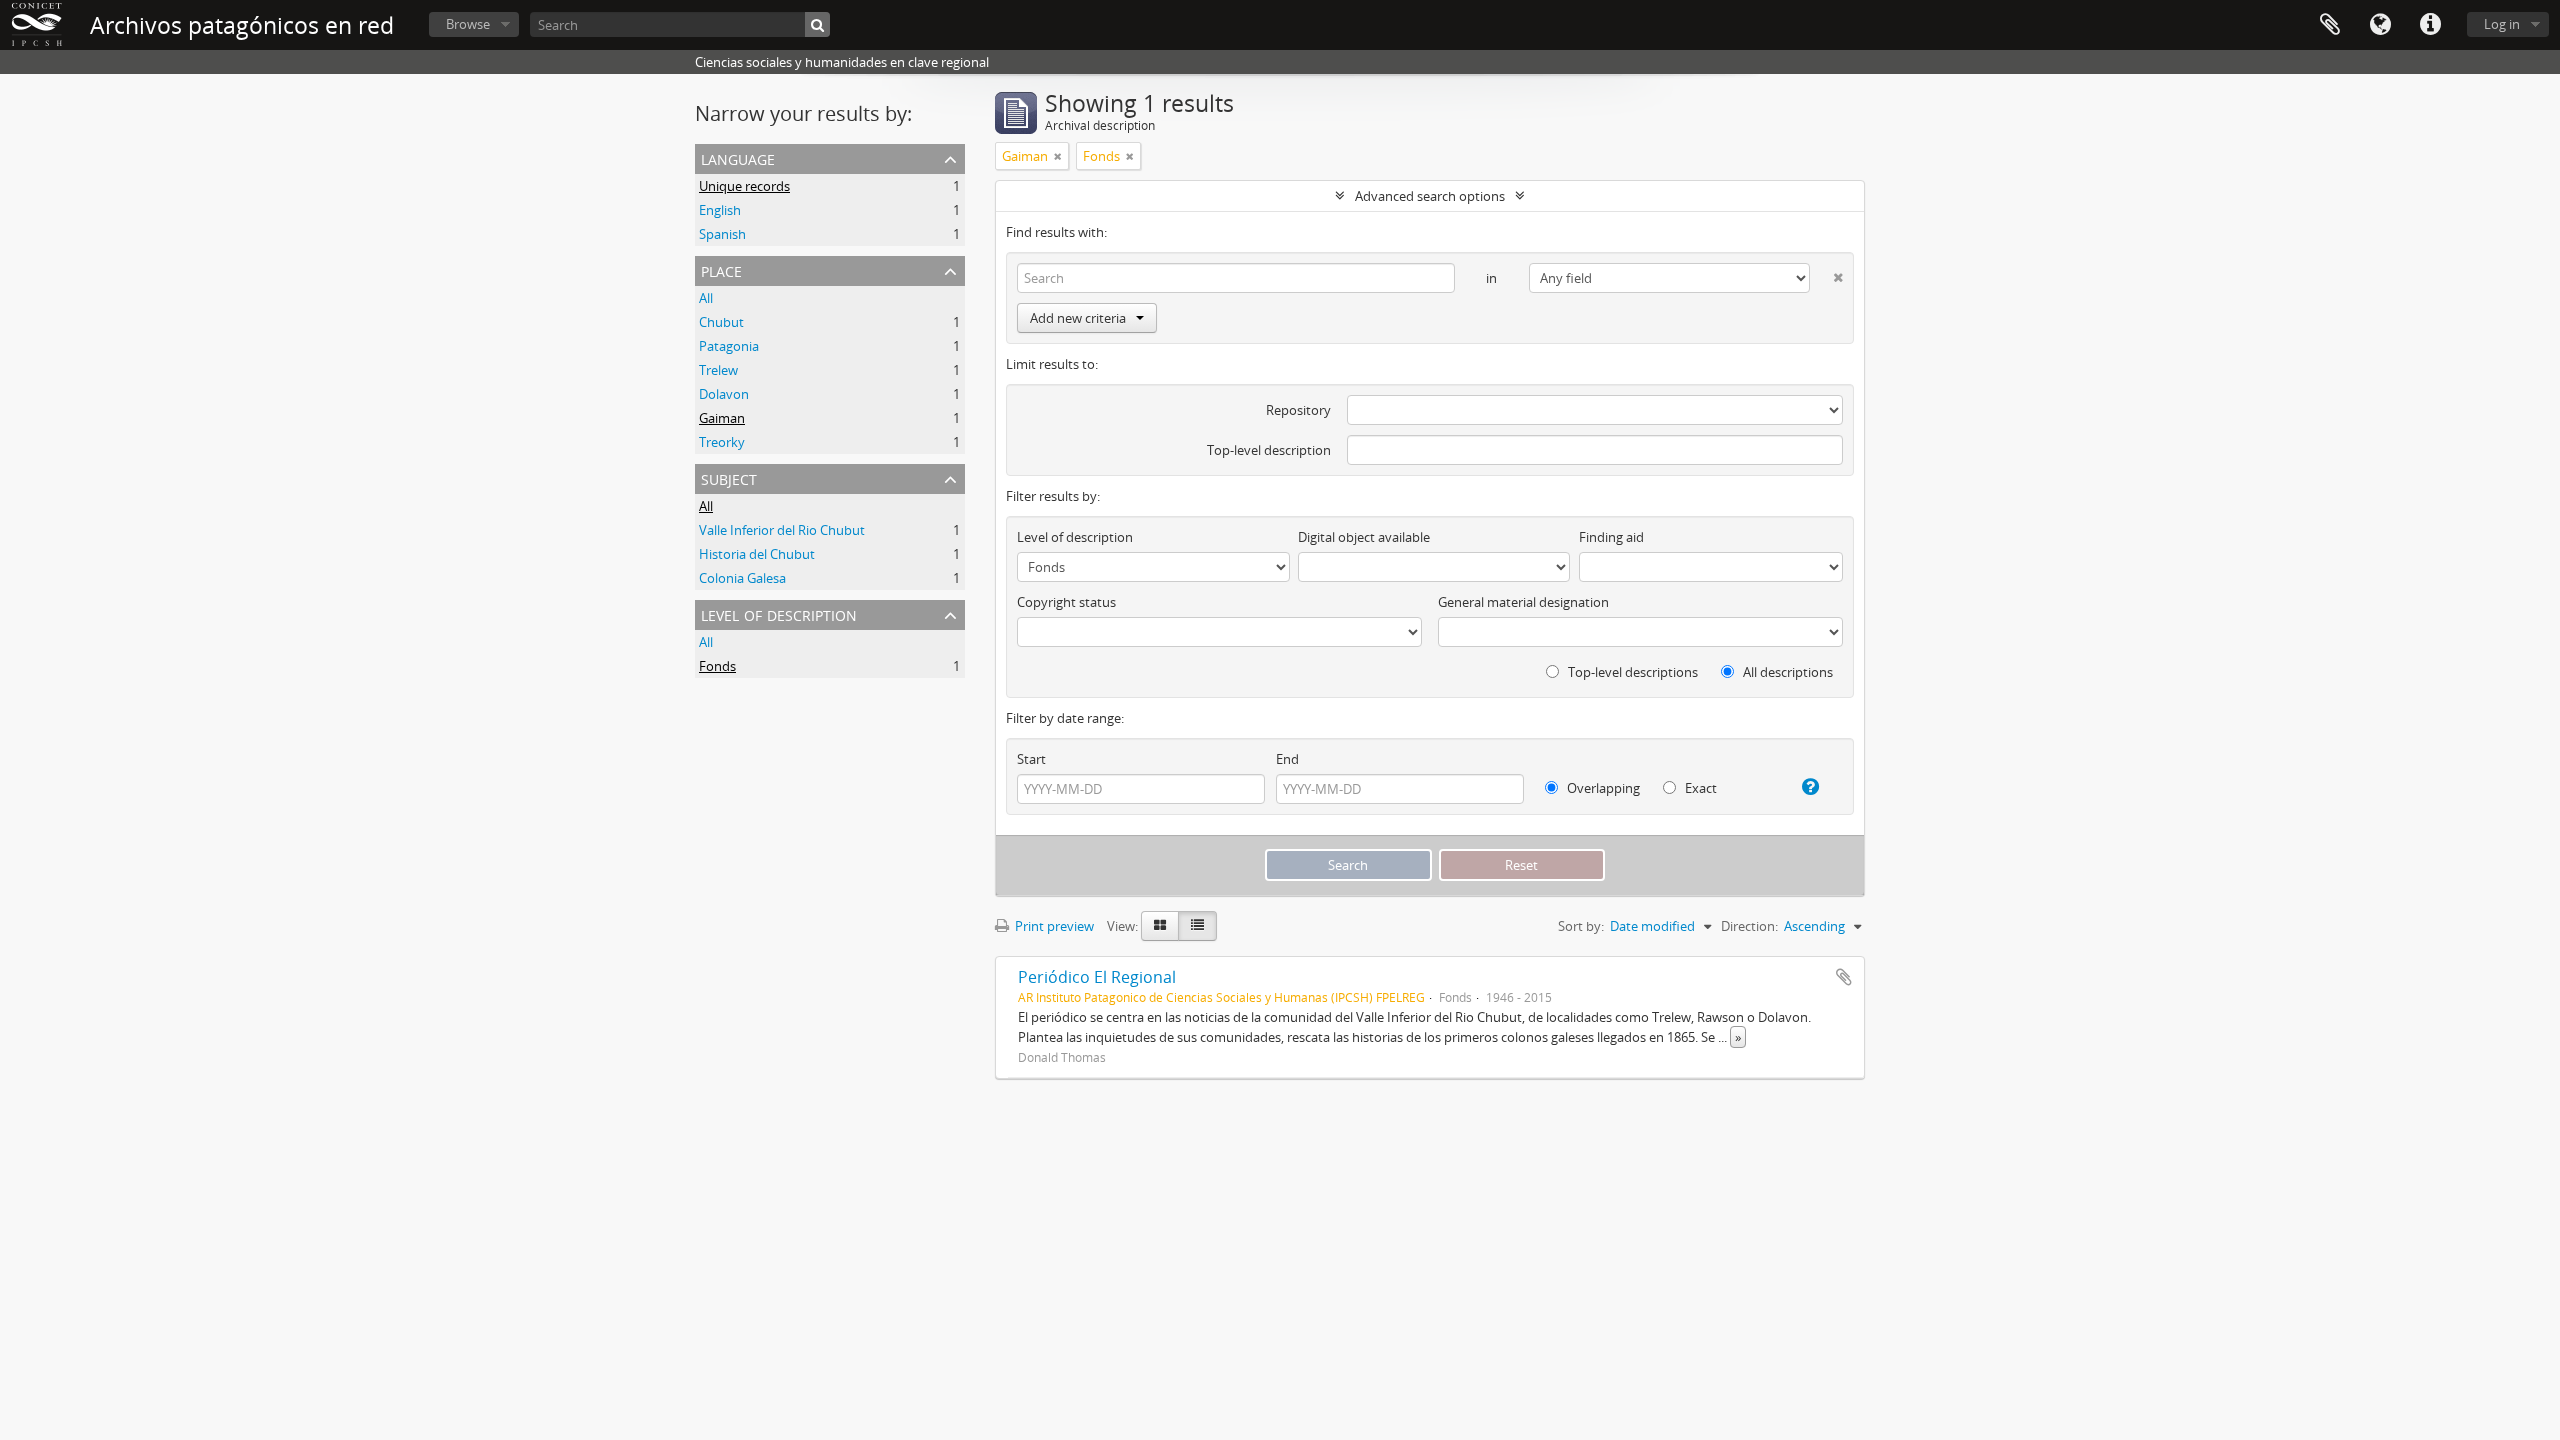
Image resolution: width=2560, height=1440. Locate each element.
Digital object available (1364, 537)
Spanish (722, 234)
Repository (1298, 410)
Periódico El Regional (1097, 977)
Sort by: (1581, 926)
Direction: (1749, 926)
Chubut (721, 322)
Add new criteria (1078, 318)
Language (2380, 25)
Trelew (718, 370)
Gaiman (722, 418)
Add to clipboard (1844, 977)
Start (1031, 759)
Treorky (722, 442)
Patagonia (729, 346)
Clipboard (2330, 25)
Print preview (1053, 926)
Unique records (744, 186)
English (720, 210)
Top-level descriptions (1631, 672)
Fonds (717, 666)
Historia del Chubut (757, 554)
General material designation (1523, 602)
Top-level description (1269, 450)
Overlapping (1602, 788)
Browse (468, 24)
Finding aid (1611, 537)
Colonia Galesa (742, 578)
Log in (2502, 24)
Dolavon (724, 394)
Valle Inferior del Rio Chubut (782, 530)
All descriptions (1786, 672)
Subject (729, 477)
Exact (1699, 788)
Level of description (779, 613)
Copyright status (1066, 602)
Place (721, 269)
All (706, 298)
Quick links (2430, 25)
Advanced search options (1430, 196)
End (1287, 759)
